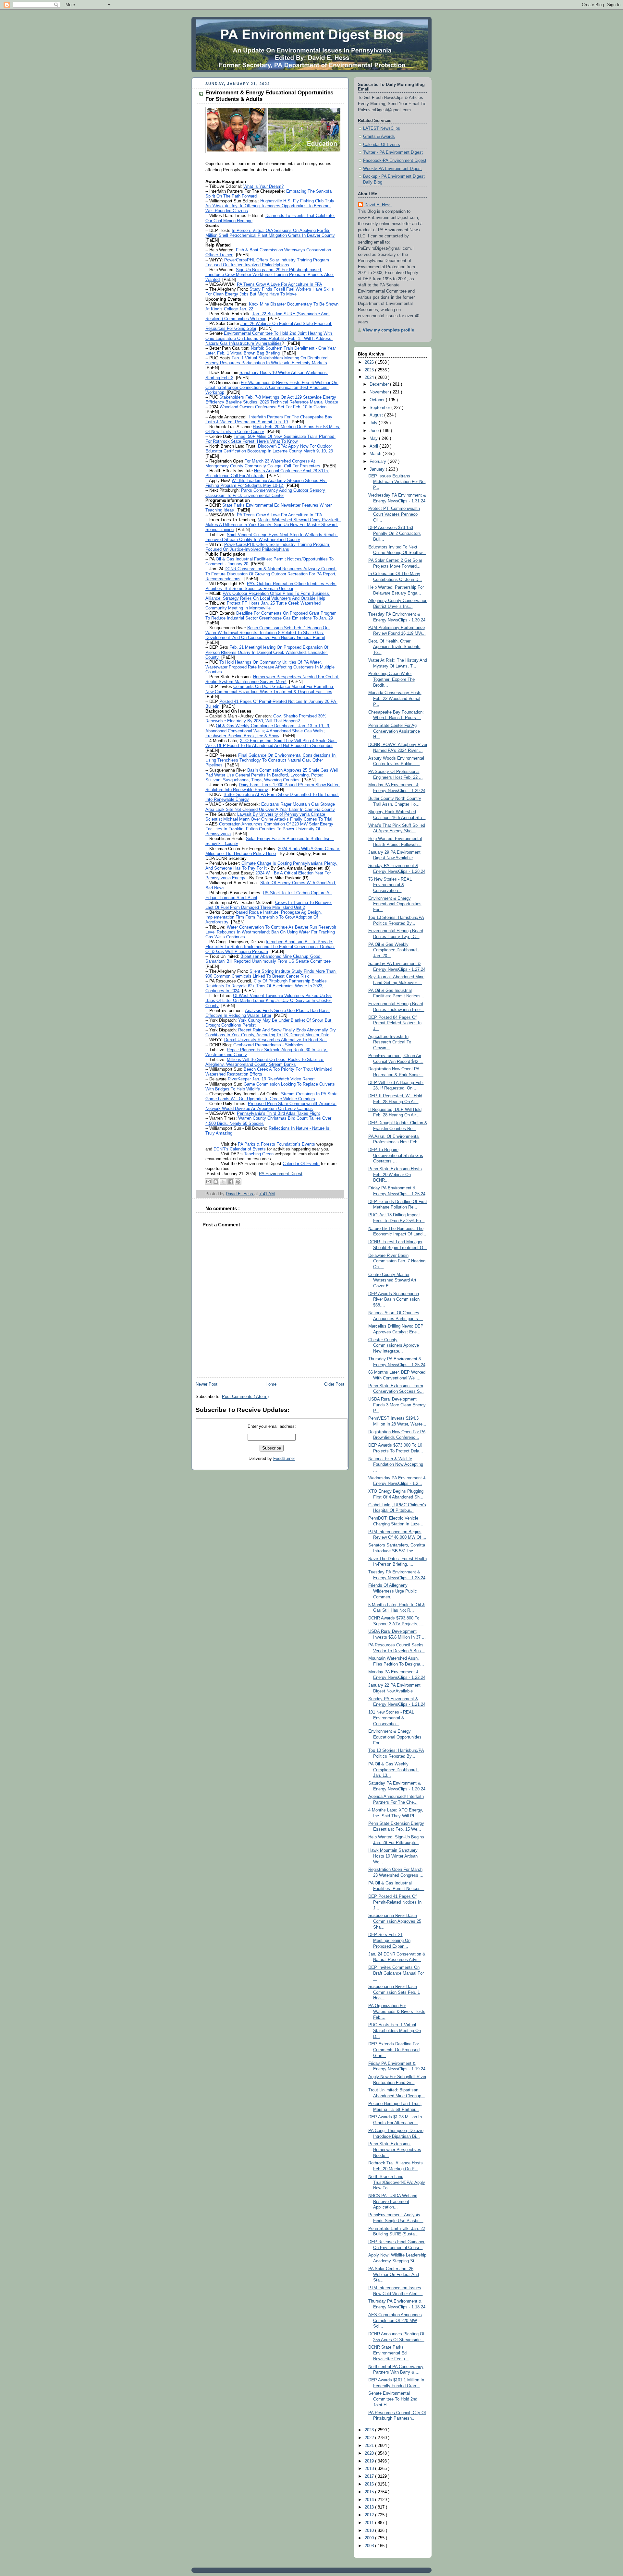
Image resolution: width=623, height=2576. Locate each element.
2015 (370, 2492)
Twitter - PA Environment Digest (393, 152)
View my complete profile (388, 330)
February (379, 462)
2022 (370, 2438)
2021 (370, 2446)
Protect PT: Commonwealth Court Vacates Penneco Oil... (394, 514)
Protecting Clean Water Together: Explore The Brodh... (391, 679)
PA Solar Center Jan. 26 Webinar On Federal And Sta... (394, 2275)
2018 (370, 2469)
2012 (370, 2515)
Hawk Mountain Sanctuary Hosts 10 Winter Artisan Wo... (393, 1856)
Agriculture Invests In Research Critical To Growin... (390, 1042)
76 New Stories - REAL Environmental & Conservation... (390, 885)
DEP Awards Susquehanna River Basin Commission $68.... (394, 1300)
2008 (370, 2546)
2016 (370, 2484)
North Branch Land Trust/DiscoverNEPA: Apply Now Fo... (397, 2182)
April (374, 446)
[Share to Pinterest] (238, 1182)
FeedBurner (284, 1459)
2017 (370, 2476)
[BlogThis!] (216, 1182)
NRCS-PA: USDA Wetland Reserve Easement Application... (393, 2202)
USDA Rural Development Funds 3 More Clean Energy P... (397, 1405)
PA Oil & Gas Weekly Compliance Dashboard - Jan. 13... (394, 1770)
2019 (370, 2461)
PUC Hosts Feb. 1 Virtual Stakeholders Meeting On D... (395, 2031)
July (374, 423)
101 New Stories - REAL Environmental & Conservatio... (391, 1718)
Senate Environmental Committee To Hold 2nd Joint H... (393, 2399)
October (378, 400)
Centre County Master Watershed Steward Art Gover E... (392, 1280)
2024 (370, 378)
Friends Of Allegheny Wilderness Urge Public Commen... (393, 1591)
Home (271, 1384)
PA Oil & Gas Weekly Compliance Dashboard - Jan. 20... (394, 950)
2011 (370, 2523)
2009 (370, 2538)
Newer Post (207, 1384)
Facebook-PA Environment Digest (395, 161)
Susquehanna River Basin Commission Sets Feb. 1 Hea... (394, 1992)
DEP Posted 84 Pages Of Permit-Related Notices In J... (395, 1023)
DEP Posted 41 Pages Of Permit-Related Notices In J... (395, 1902)
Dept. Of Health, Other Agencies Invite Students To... (394, 647)
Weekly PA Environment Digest (392, 169)
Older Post (334, 1384)
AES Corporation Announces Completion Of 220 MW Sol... (395, 2321)
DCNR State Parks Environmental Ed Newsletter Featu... (389, 2353)
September (380, 408)
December (380, 384)
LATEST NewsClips (382, 128)
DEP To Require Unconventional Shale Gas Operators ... (396, 1156)
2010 (370, 2531)
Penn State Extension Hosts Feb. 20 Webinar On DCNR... (395, 1175)
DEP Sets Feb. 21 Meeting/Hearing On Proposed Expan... (389, 1940)
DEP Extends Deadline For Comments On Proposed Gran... (394, 2050)
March (376, 454)
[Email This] (208, 1182)
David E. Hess (378, 205)
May (374, 439)
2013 (370, 2507)
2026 (370, 362)
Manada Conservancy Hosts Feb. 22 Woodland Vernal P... (395, 698)
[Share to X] (223, 1182)
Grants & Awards (379, 137)
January (378, 469)
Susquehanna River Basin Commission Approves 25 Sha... (395, 1921)
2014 (370, 2500)
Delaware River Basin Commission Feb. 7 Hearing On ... (397, 1261)
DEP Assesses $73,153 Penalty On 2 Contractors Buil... (395, 533)
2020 (370, 2453)
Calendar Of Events (382, 145)
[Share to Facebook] (231, 1182)
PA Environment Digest (281, 1174)
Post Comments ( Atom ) (245, 1397)
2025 (370, 370)
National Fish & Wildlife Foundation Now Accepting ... (396, 1465)
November (380, 392)
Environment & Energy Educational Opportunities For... (395, 904)
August (377, 415)
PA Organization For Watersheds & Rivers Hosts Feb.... (397, 2011)
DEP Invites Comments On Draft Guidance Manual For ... (396, 1973)
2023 (370, 2430)
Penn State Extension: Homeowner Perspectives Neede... (395, 2150)
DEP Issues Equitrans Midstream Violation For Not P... (397, 482)
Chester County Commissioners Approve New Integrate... (394, 1346)
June (375, 431)
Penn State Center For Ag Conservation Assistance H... (394, 731)
